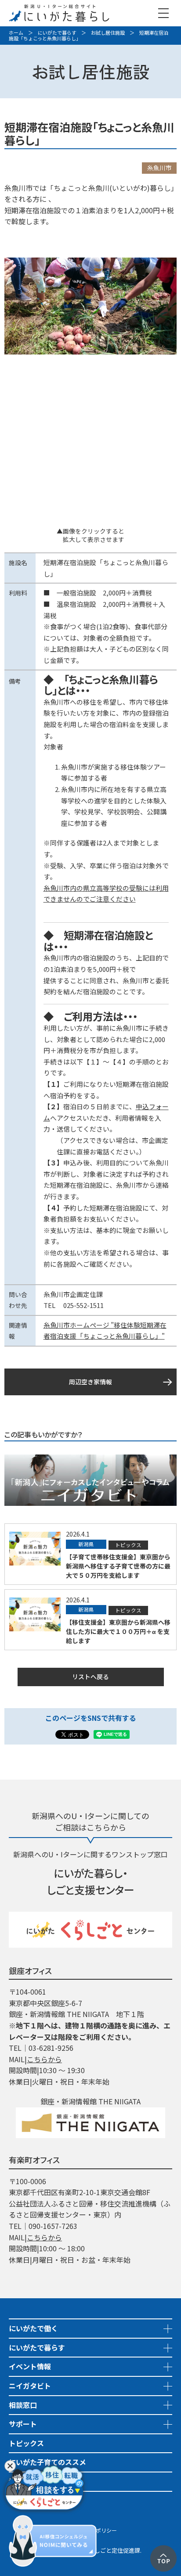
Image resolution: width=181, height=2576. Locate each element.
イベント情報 (30, 2366)
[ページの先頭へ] (163, 2551)
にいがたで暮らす (57, 32)
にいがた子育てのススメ (47, 2462)
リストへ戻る (90, 1677)
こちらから (44, 2059)
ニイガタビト (30, 2386)
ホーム (16, 32)
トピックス (26, 2443)
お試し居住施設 (108, 32)
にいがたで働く (33, 2328)
